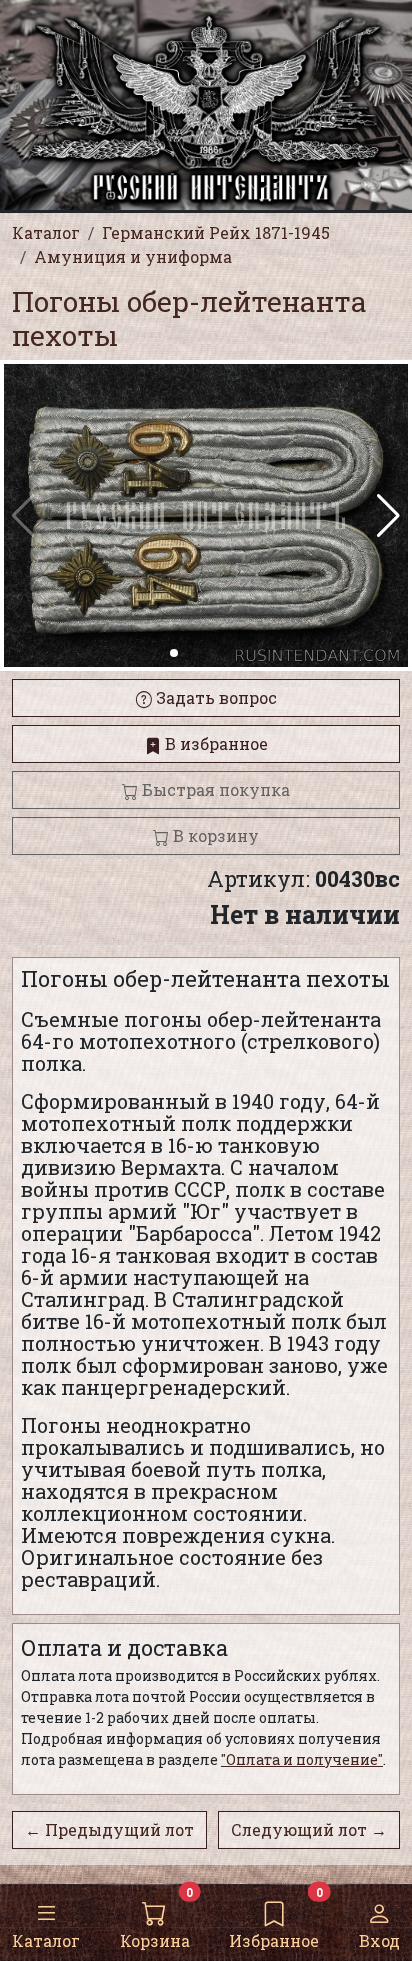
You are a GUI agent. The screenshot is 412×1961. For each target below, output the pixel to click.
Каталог (46, 1940)
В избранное (214, 743)
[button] (388, 516)
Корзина (155, 1940)
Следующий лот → (309, 1829)
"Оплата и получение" (302, 1759)
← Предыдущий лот (109, 1829)
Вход (379, 1940)
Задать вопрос (214, 697)
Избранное (274, 1940)
